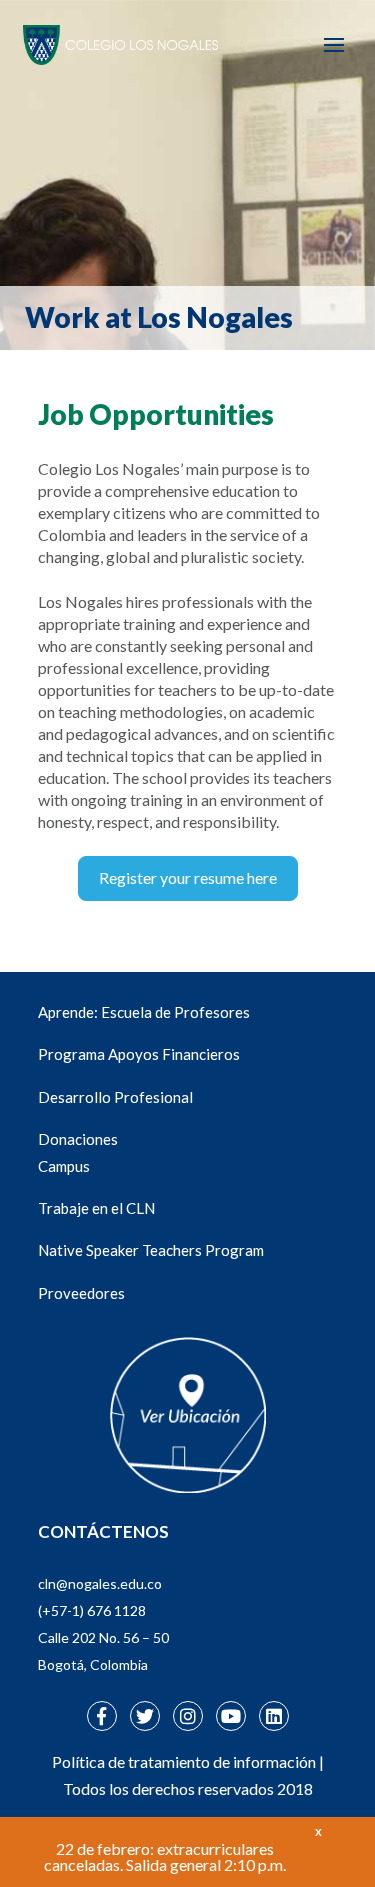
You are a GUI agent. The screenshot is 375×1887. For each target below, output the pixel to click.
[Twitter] (145, 1716)
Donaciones (78, 1139)
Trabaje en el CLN (96, 1208)
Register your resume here (188, 877)
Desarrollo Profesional (115, 1097)
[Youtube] (231, 1716)
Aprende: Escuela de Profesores (144, 1012)
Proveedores (81, 1293)
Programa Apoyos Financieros (139, 1054)
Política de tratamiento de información (184, 1761)
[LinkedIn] (274, 1716)
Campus (64, 1166)
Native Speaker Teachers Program (151, 1250)
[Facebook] (102, 1716)
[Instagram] (188, 1716)
